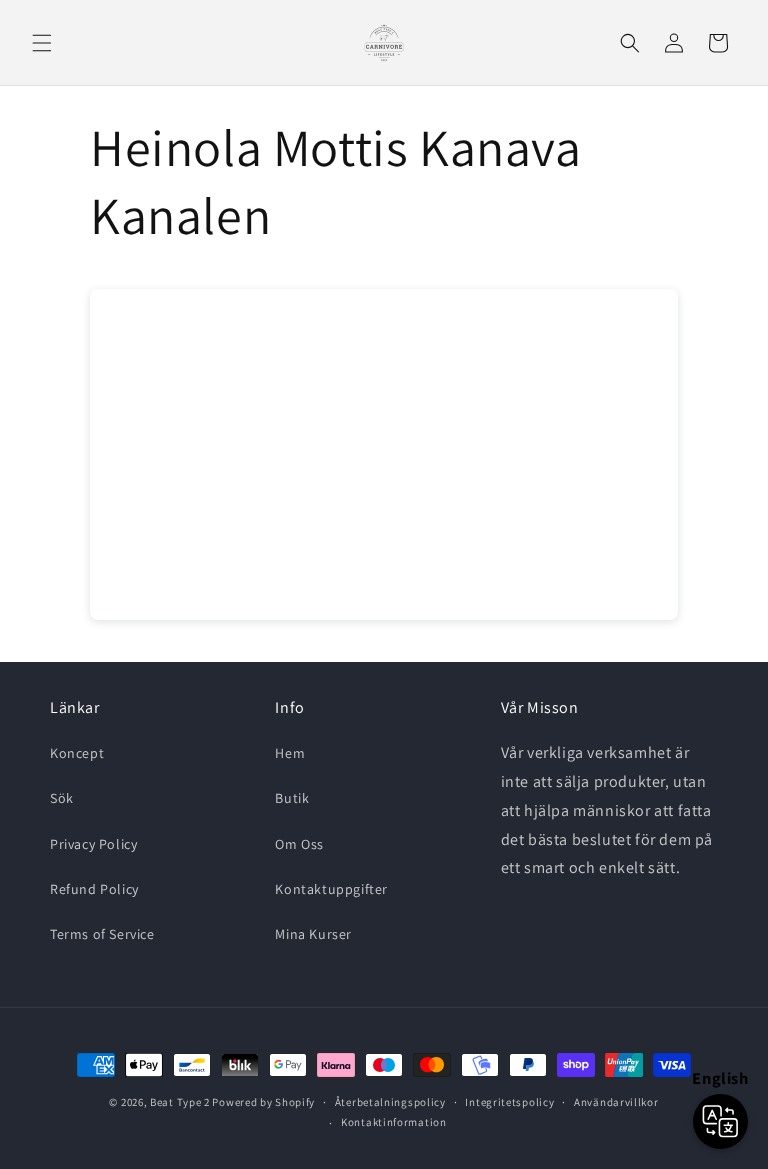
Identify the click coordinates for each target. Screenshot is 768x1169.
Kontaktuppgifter (331, 889)
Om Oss (299, 844)
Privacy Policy (93, 844)
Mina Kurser (313, 934)
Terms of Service (102, 934)
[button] (42, 43)
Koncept (77, 753)
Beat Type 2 (180, 1102)
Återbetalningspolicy (390, 1102)
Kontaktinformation (394, 1122)
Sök (62, 798)
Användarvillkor (616, 1102)
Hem (290, 753)
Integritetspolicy (509, 1102)
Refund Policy (94, 889)
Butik (292, 798)
